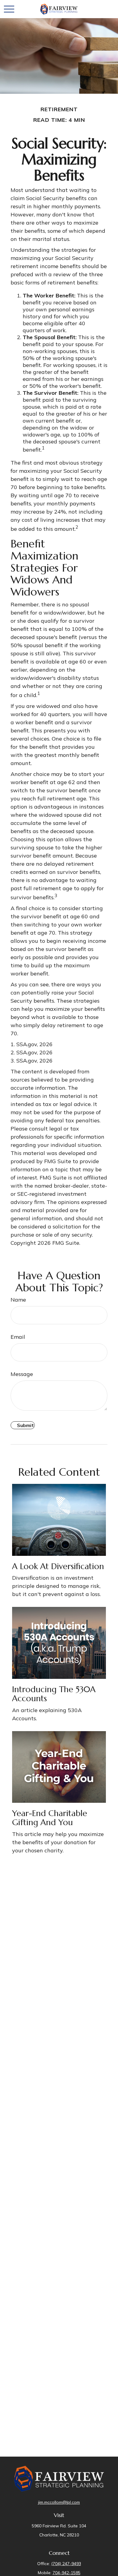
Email (18, 1337)
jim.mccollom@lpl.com (59, 2502)
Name (18, 1300)
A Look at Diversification (58, 1566)
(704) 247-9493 (66, 2564)
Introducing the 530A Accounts (54, 1694)
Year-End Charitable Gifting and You (50, 1818)
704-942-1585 (67, 2573)
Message (22, 1374)
